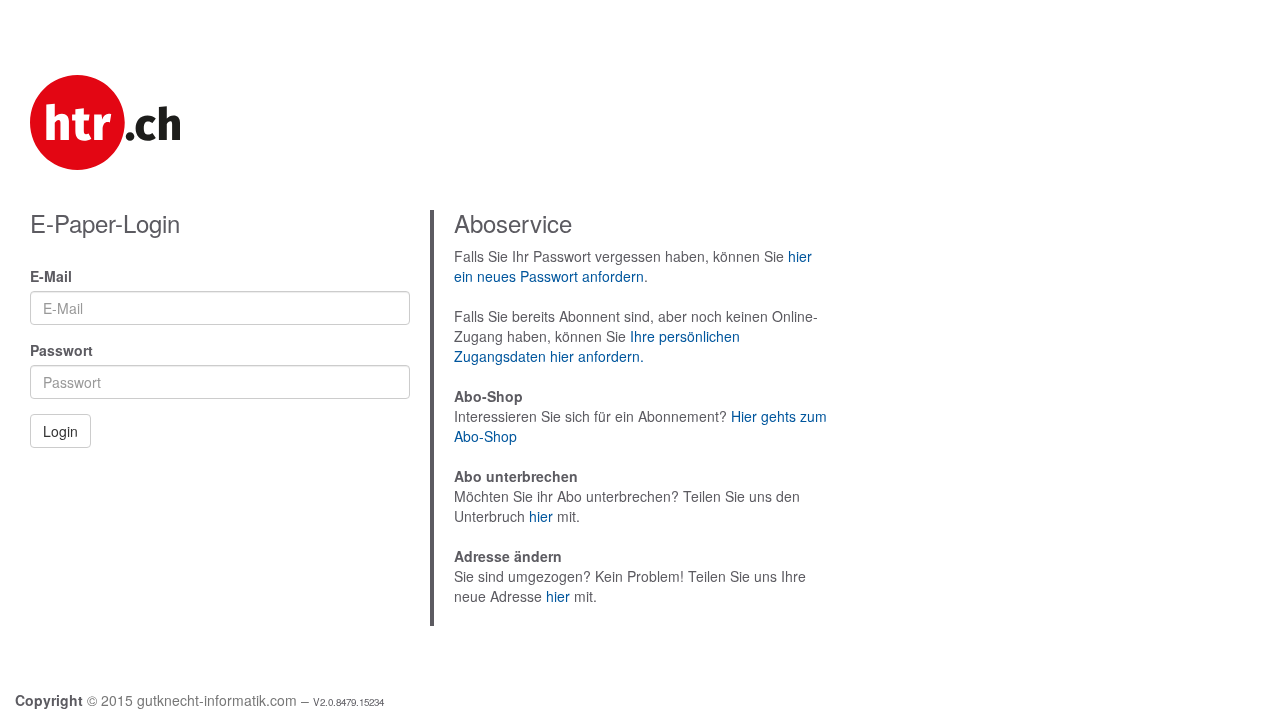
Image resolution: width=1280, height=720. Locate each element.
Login (60, 431)
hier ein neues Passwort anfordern (633, 266)
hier (541, 516)
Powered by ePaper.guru (1211, 701)
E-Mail (51, 276)
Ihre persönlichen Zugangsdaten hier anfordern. (597, 346)
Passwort (61, 350)
